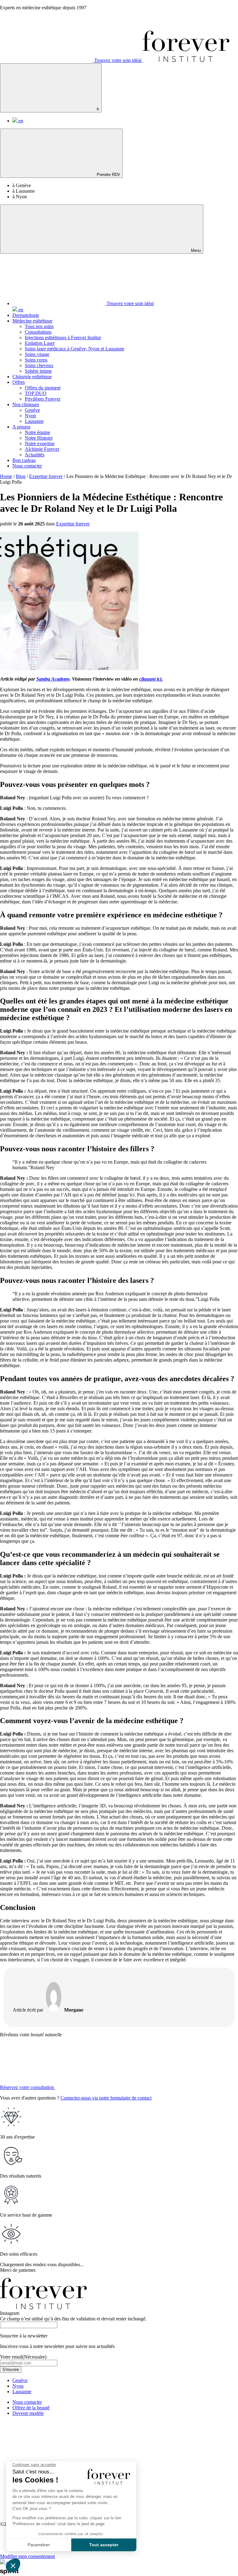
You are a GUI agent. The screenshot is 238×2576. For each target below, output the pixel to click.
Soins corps (36, 360)
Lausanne (34, 421)
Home (6, 476)
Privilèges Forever (43, 399)
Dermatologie (26, 315)
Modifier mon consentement (27, 2556)
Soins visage (37, 354)
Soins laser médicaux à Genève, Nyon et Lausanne (75, 349)
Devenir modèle (28, 2413)
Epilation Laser (40, 343)
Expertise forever (46, 476)
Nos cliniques (26, 404)
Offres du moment (43, 388)
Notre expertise (40, 443)
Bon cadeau (24, 460)
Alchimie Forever (42, 449)
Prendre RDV (108, 175)
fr (97, 109)
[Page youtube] (141, 2514)
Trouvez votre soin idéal (118, 60)
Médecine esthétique (32, 321)
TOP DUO (36, 393)
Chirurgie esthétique (32, 377)
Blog (21, 476)
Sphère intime (38, 371)
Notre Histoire (39, 438)
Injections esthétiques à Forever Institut (63, 338)
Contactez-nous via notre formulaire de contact (106, 2098)
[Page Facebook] (141, 2466)
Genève (32, 410)
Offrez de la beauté (31, 2408)
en (20, 121)
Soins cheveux (39, 365)
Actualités (35, 455)
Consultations (38, 332)
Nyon (30, 416)
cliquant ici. (151, 679)
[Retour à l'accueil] (186, 60)
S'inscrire (11, 2370)
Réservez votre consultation (28, 2087)
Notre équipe (37, 432)
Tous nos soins (39, 326)
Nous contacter (27, 466)
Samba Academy (53, 679)
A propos (21, 427)
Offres (19, 382)
